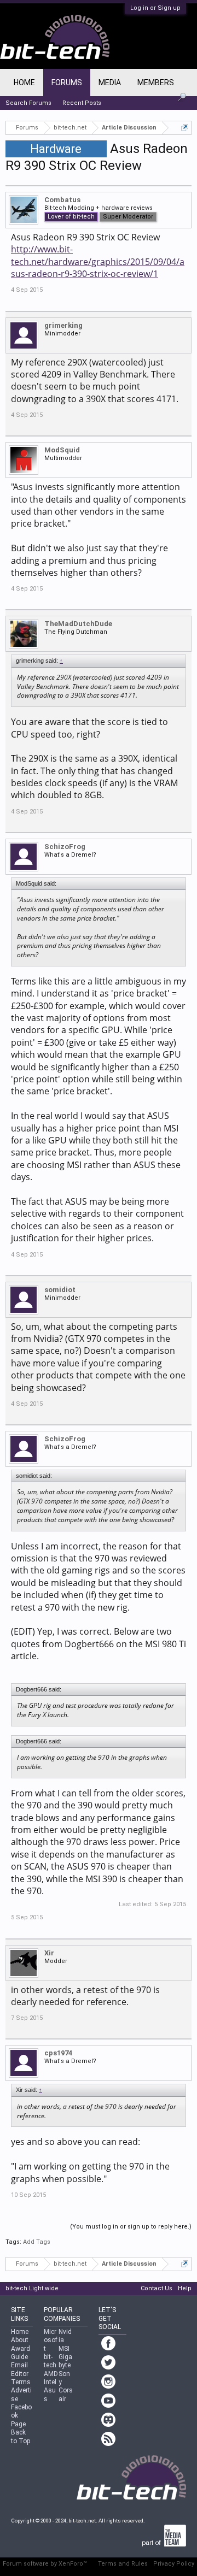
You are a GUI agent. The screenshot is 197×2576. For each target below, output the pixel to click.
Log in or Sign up (155, 8)
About (20, 2340)
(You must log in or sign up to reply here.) (131, 2227)
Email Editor (20, 2369)
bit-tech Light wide (32, 2288)
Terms (21, 2382)
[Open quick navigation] (185, 128)
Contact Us (157, 2288)
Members (156, 82)
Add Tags (37, 2242)
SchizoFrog (65, 847)
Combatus (62, 200)
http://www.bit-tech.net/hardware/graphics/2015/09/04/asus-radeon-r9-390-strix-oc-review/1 (98, 261)
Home (24, 82)
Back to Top (21, 2436)
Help (185, 2288)
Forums (67, 82)
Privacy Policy (174, 2564)
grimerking (63, 325)
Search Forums (28, 103)
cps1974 (58, 2053)
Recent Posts (82, 103)
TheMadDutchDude (78, 624)
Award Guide (21, 2353)
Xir (49, 1953)
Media (110, 82)
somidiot (60, 1290)
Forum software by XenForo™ (45, 2564)
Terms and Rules (123, 2564)
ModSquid (62, 450)
